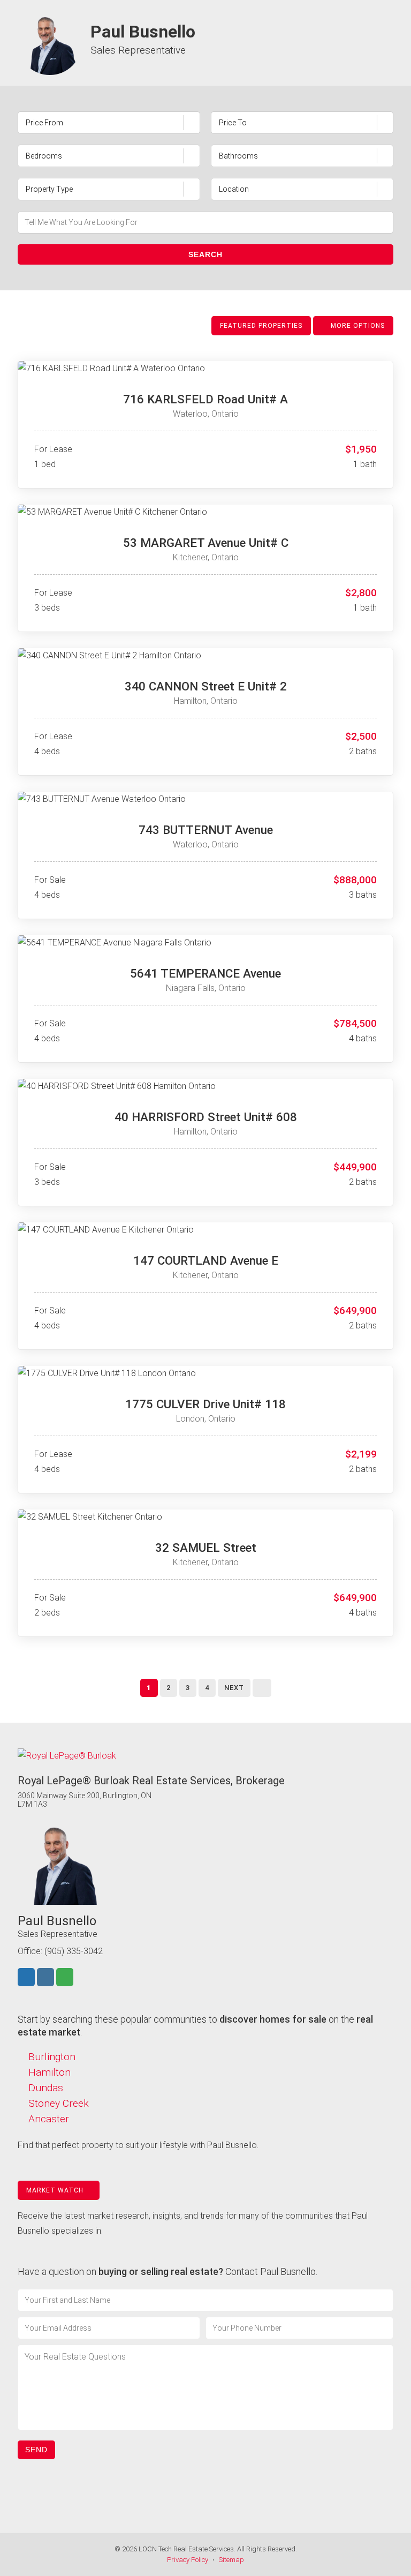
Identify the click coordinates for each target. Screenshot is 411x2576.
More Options (357, 326)
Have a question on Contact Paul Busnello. (168, 2271)
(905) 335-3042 (74, 1951)
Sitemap (231, 2560)
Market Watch (56, 2190)
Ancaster (49, 2119)
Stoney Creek (59, 2103)
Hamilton (50, 2072)
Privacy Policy (188, 2560)
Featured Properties (261, 326)
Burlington (52, 2057)
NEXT (234, 1688)
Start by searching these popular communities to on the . (195, 2026)
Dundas (46, 2088)
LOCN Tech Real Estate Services (186, 2549)
